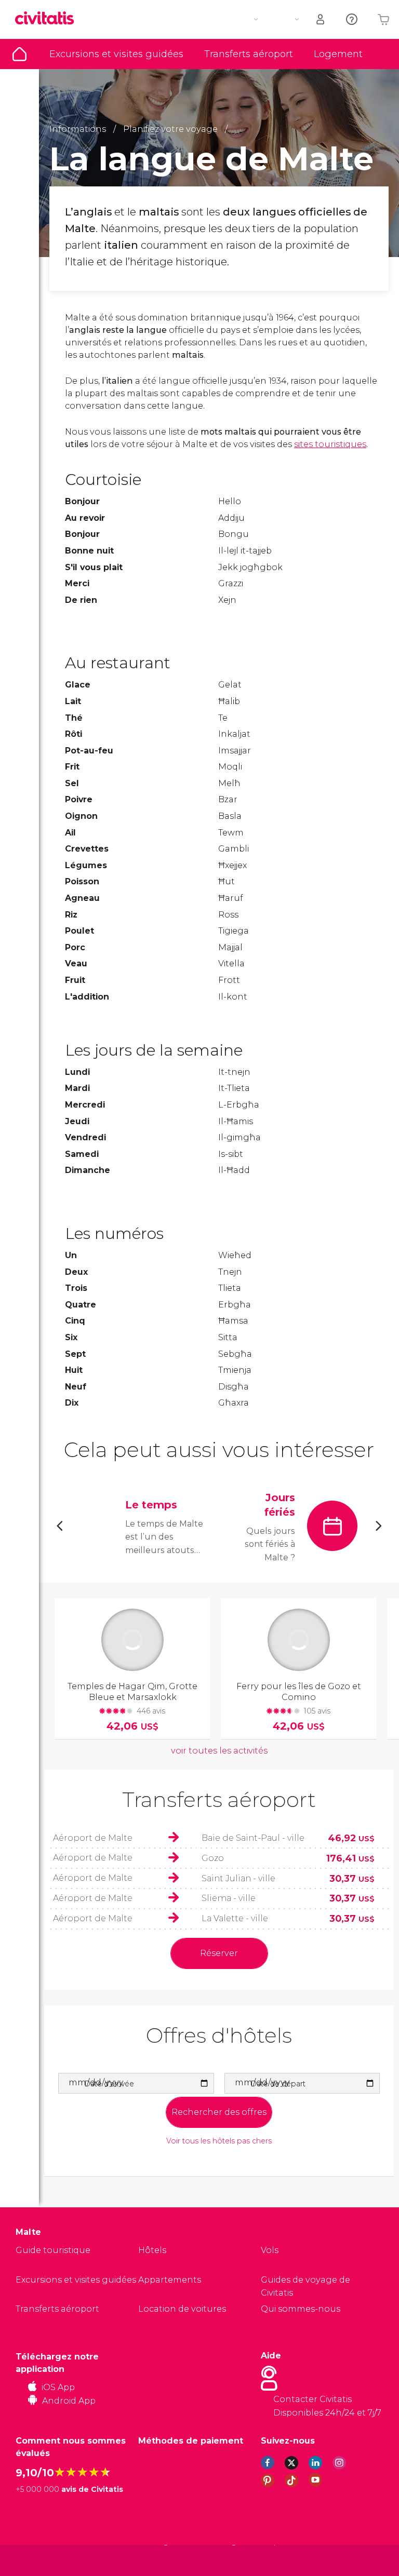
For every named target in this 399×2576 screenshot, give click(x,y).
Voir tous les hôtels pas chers (219, 2141)
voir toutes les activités (219, 1751)
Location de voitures (182, 2309)
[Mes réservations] (321, 19)
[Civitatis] (37, 2560)
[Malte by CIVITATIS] (48, 19)
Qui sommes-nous (301, 2309)
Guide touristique (19, 54)
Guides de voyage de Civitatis (305, 2287)
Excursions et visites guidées (116, 54)
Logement (338, 54)
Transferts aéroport (249, 54)
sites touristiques (330, 444)
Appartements (170, 2280)
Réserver (219, 1953)
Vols (270, 2250)
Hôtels (152, 2250)
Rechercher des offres (219, 2112)
